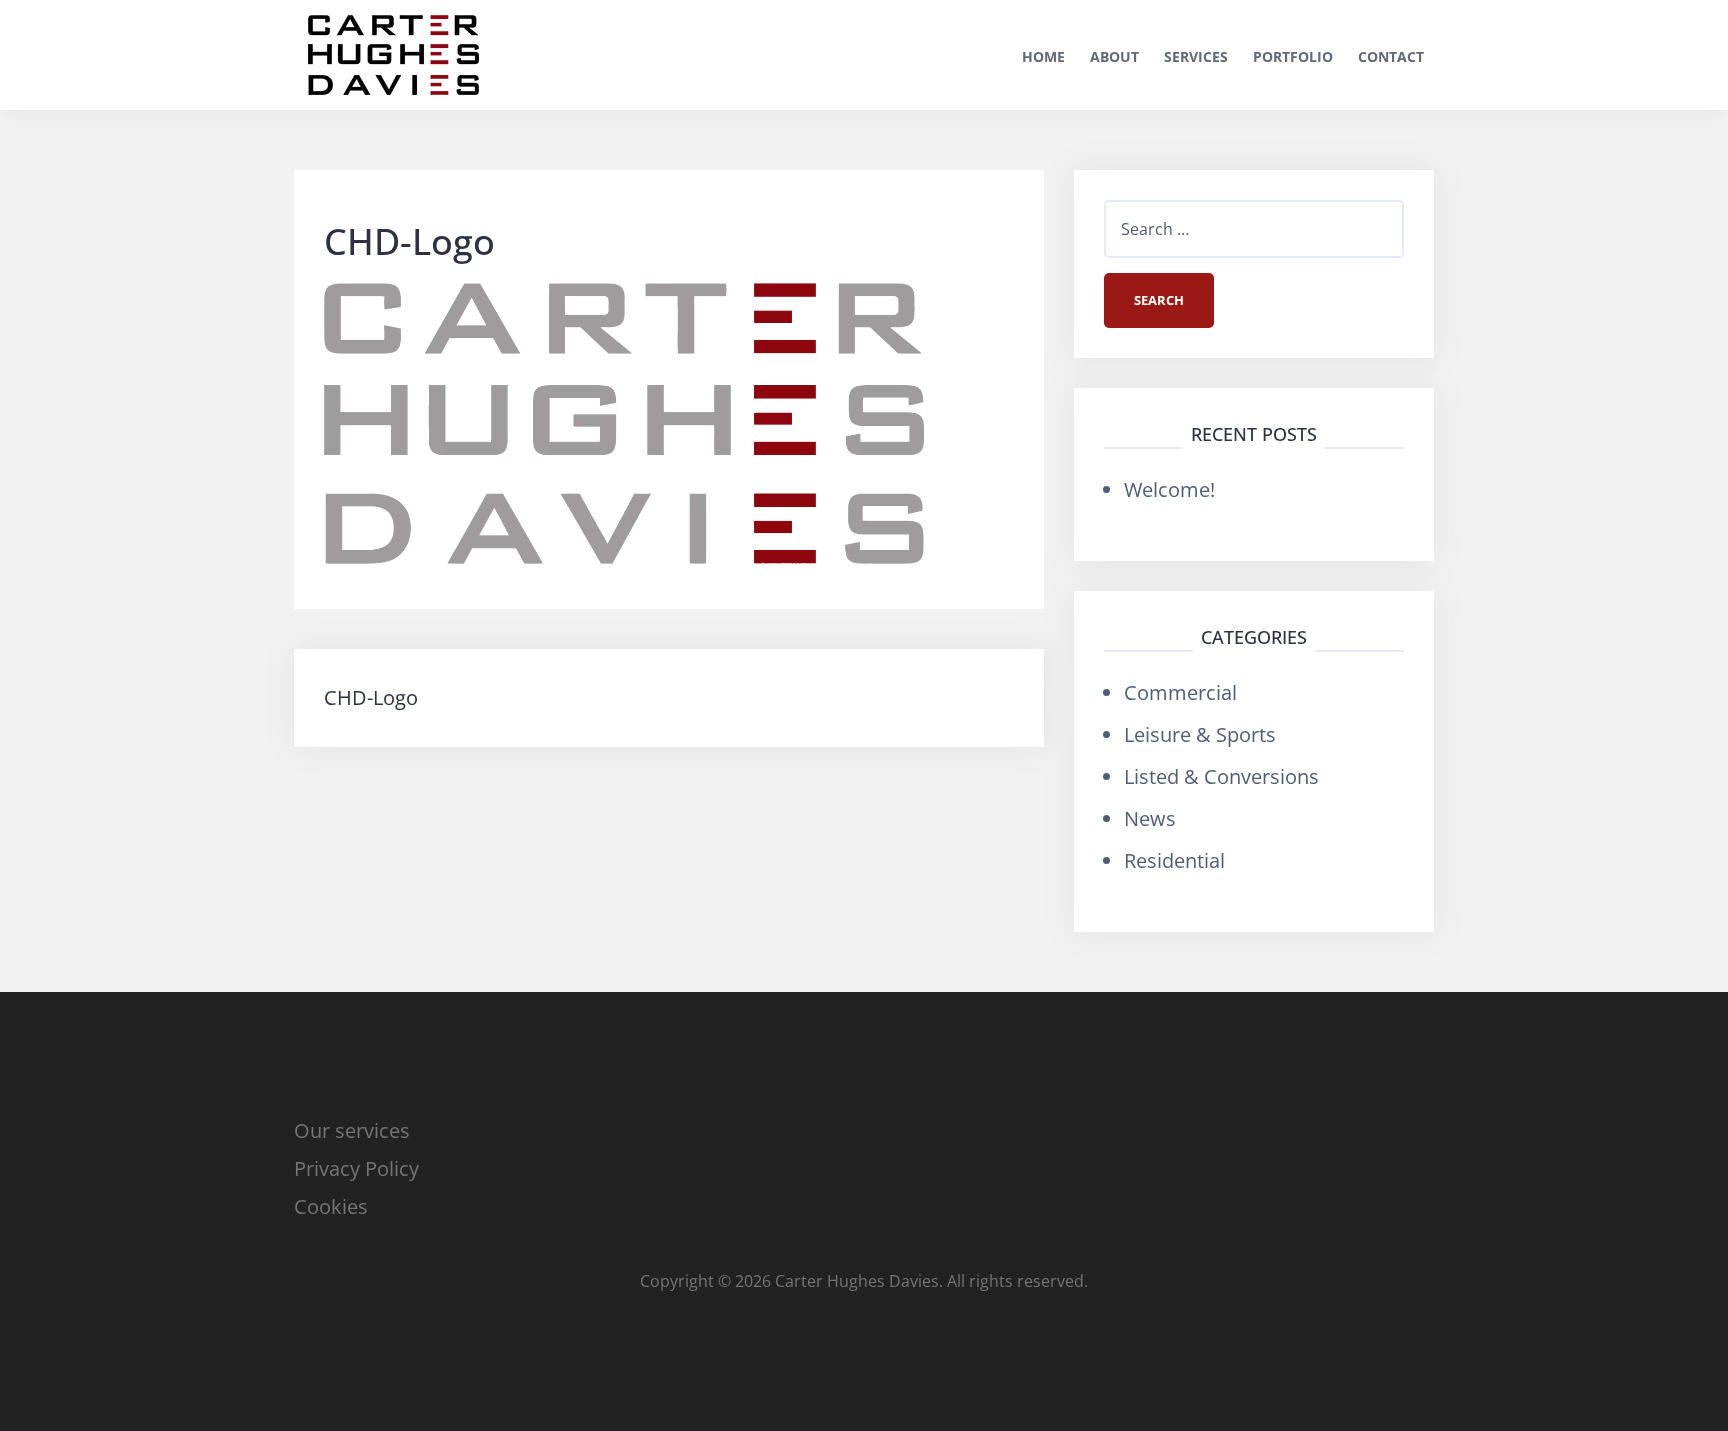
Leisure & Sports (1200, 734)
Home (1043, 56)
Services (1196, 56)
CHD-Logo (371, 697)
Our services (352, 1130)
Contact (1391, 56)
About (1114, 56)
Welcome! (1169, 489)
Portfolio (1293, 56)
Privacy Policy (356, 1168)
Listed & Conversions (1221, 776)
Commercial (1180, 692)
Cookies (331, 1206)
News (1150, 818)
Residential (1174, 860)
